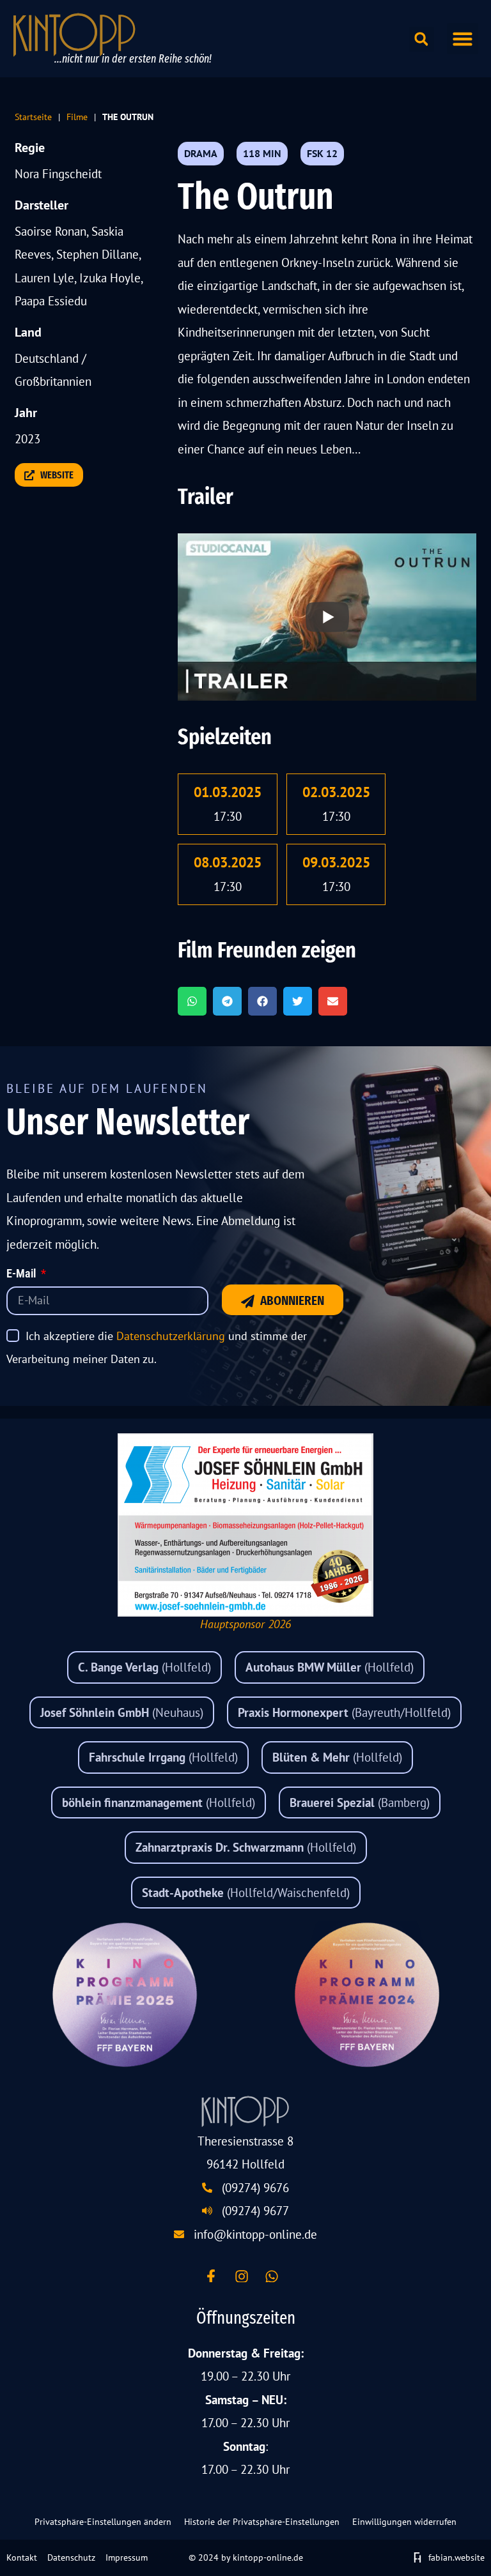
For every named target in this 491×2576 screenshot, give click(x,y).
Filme (77, 117)
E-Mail (22, 1274)
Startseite (33, 117)
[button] (463, 39)
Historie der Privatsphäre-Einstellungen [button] (262, 2522)
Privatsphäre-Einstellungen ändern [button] (103, 2522)
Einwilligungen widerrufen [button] (404, 2522)
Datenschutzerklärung (171, 1336)
